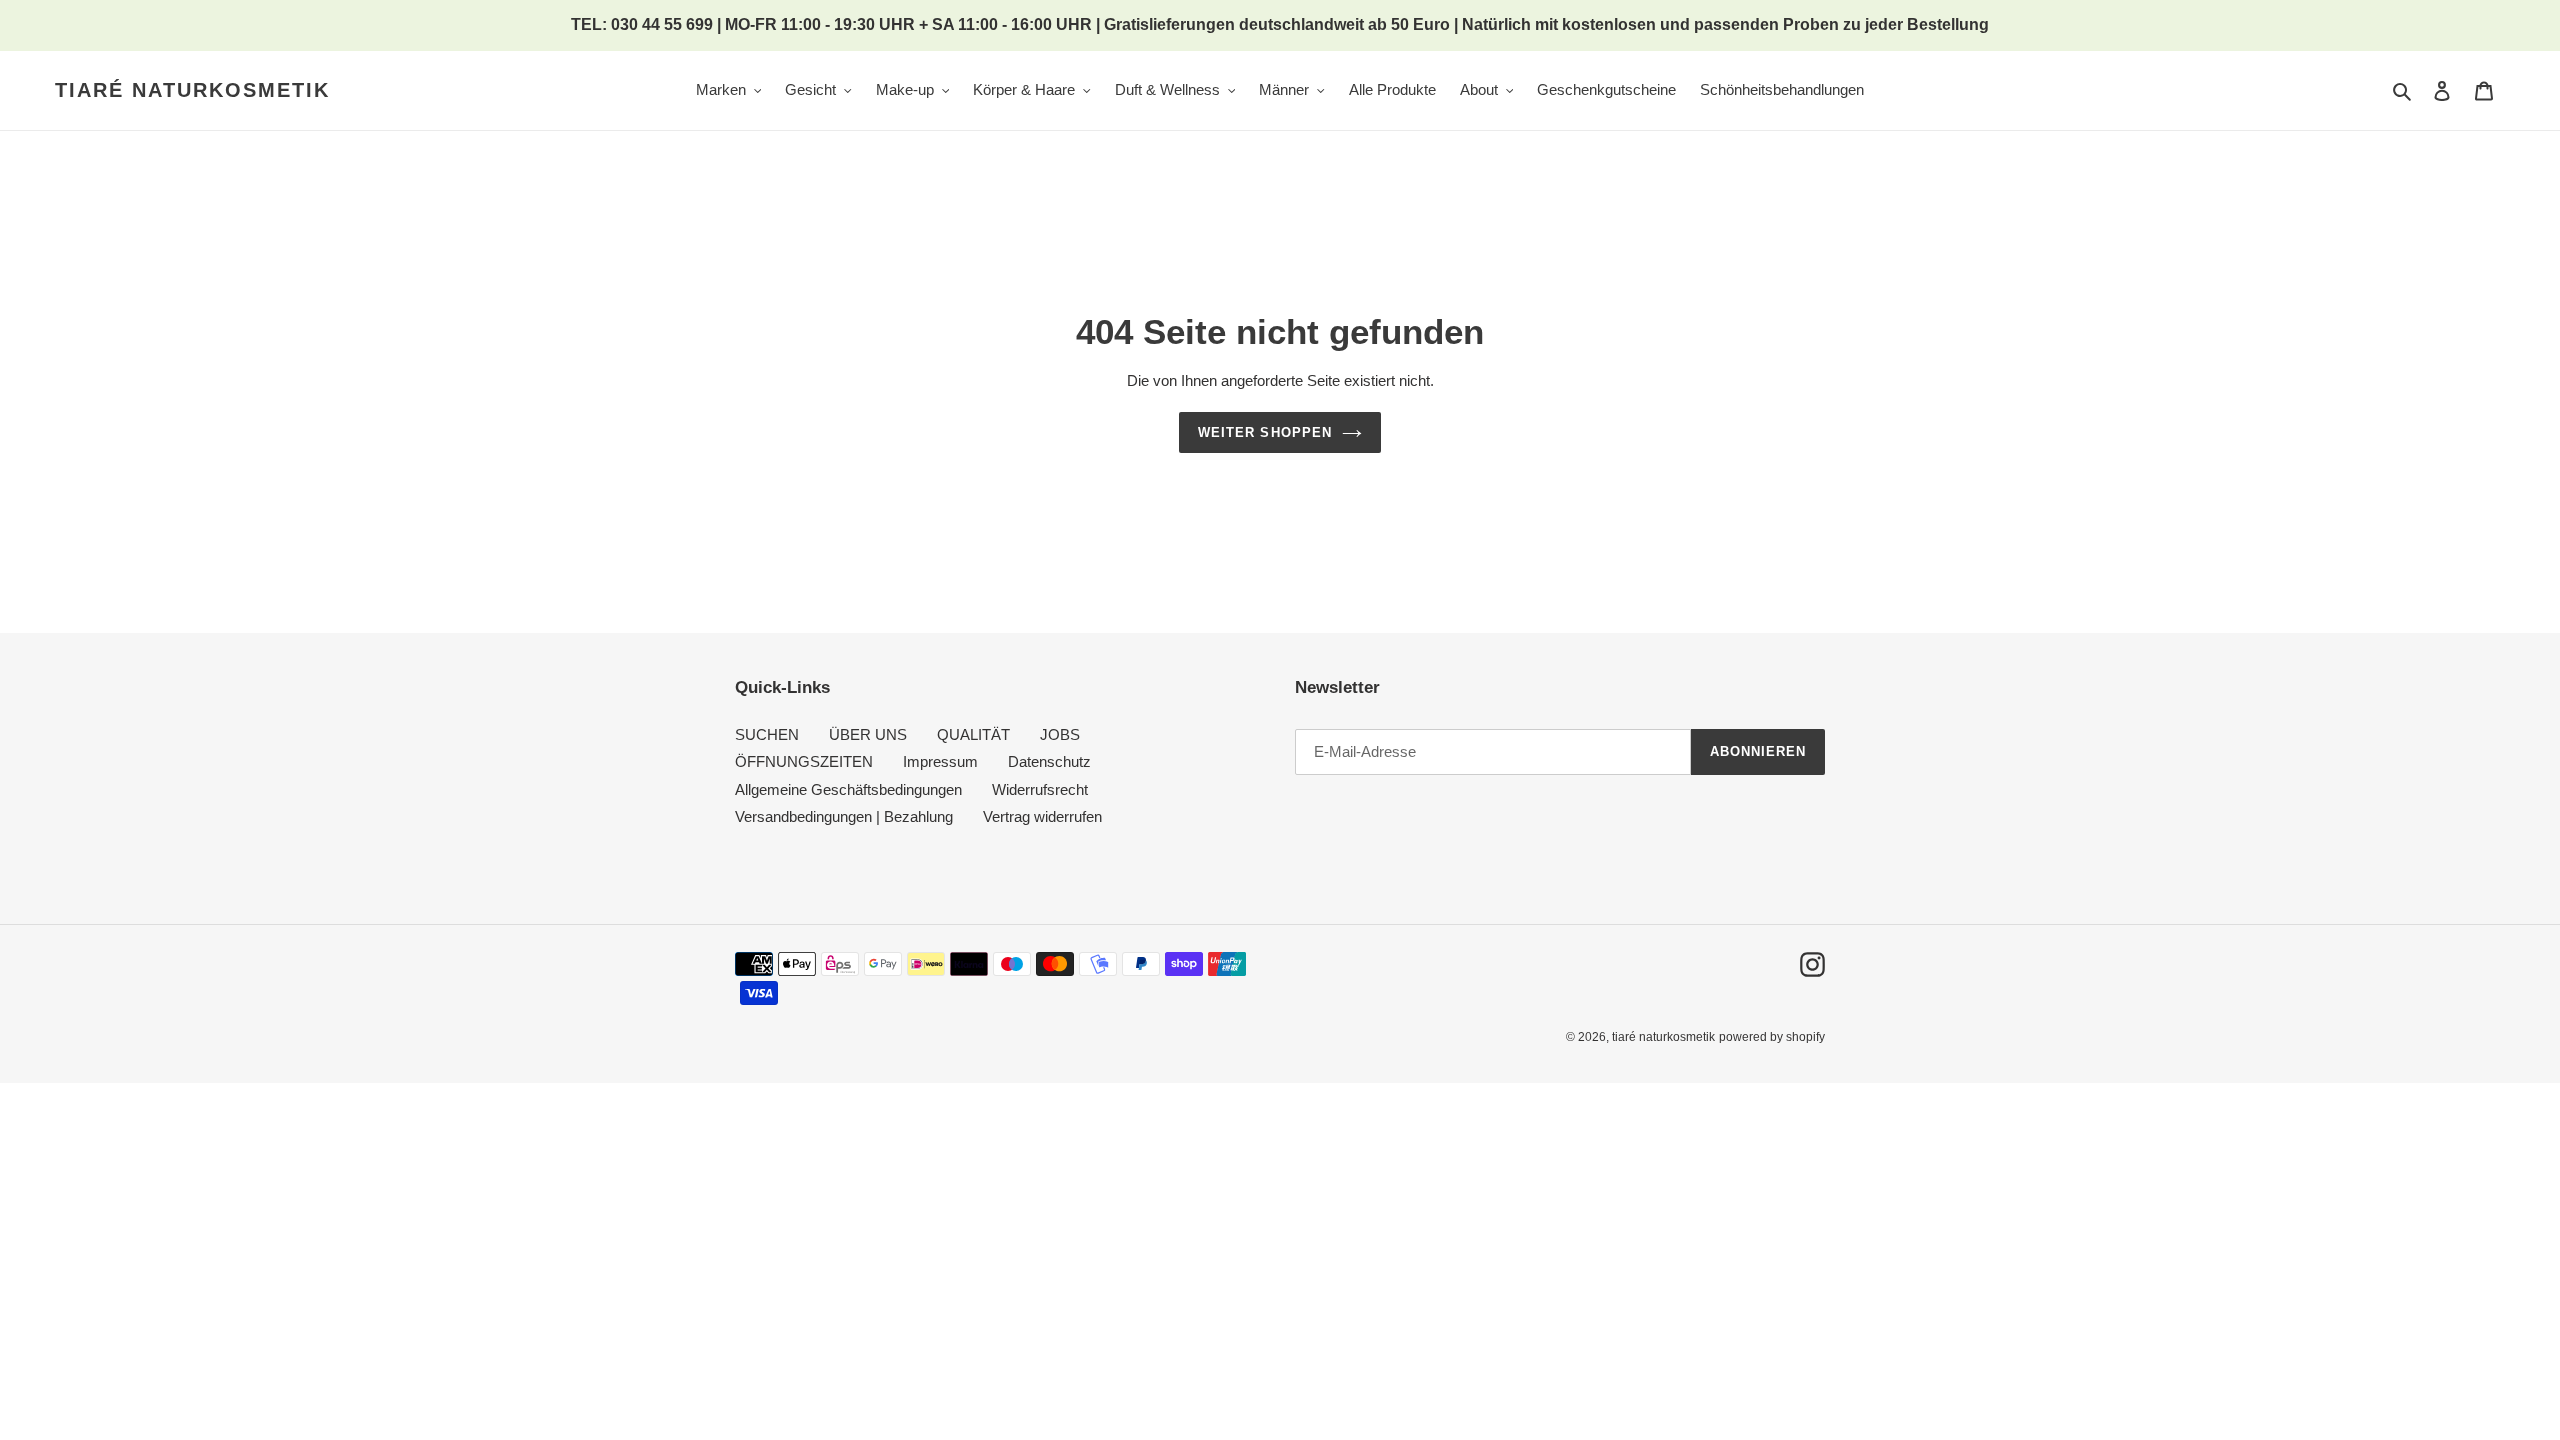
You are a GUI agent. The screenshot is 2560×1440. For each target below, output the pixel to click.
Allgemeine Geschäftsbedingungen (848, 789)
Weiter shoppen (1265, 432)
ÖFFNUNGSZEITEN (804, 761)
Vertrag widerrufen (1042, 816)
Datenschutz (1049, 761)
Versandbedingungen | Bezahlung (844, 816)
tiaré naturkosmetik (192, 90)
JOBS (1060, 734)
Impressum (940, 761)
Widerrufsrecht (1040, 789)
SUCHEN (767, 734)
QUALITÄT (973, 734)
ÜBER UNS (868, 734)
